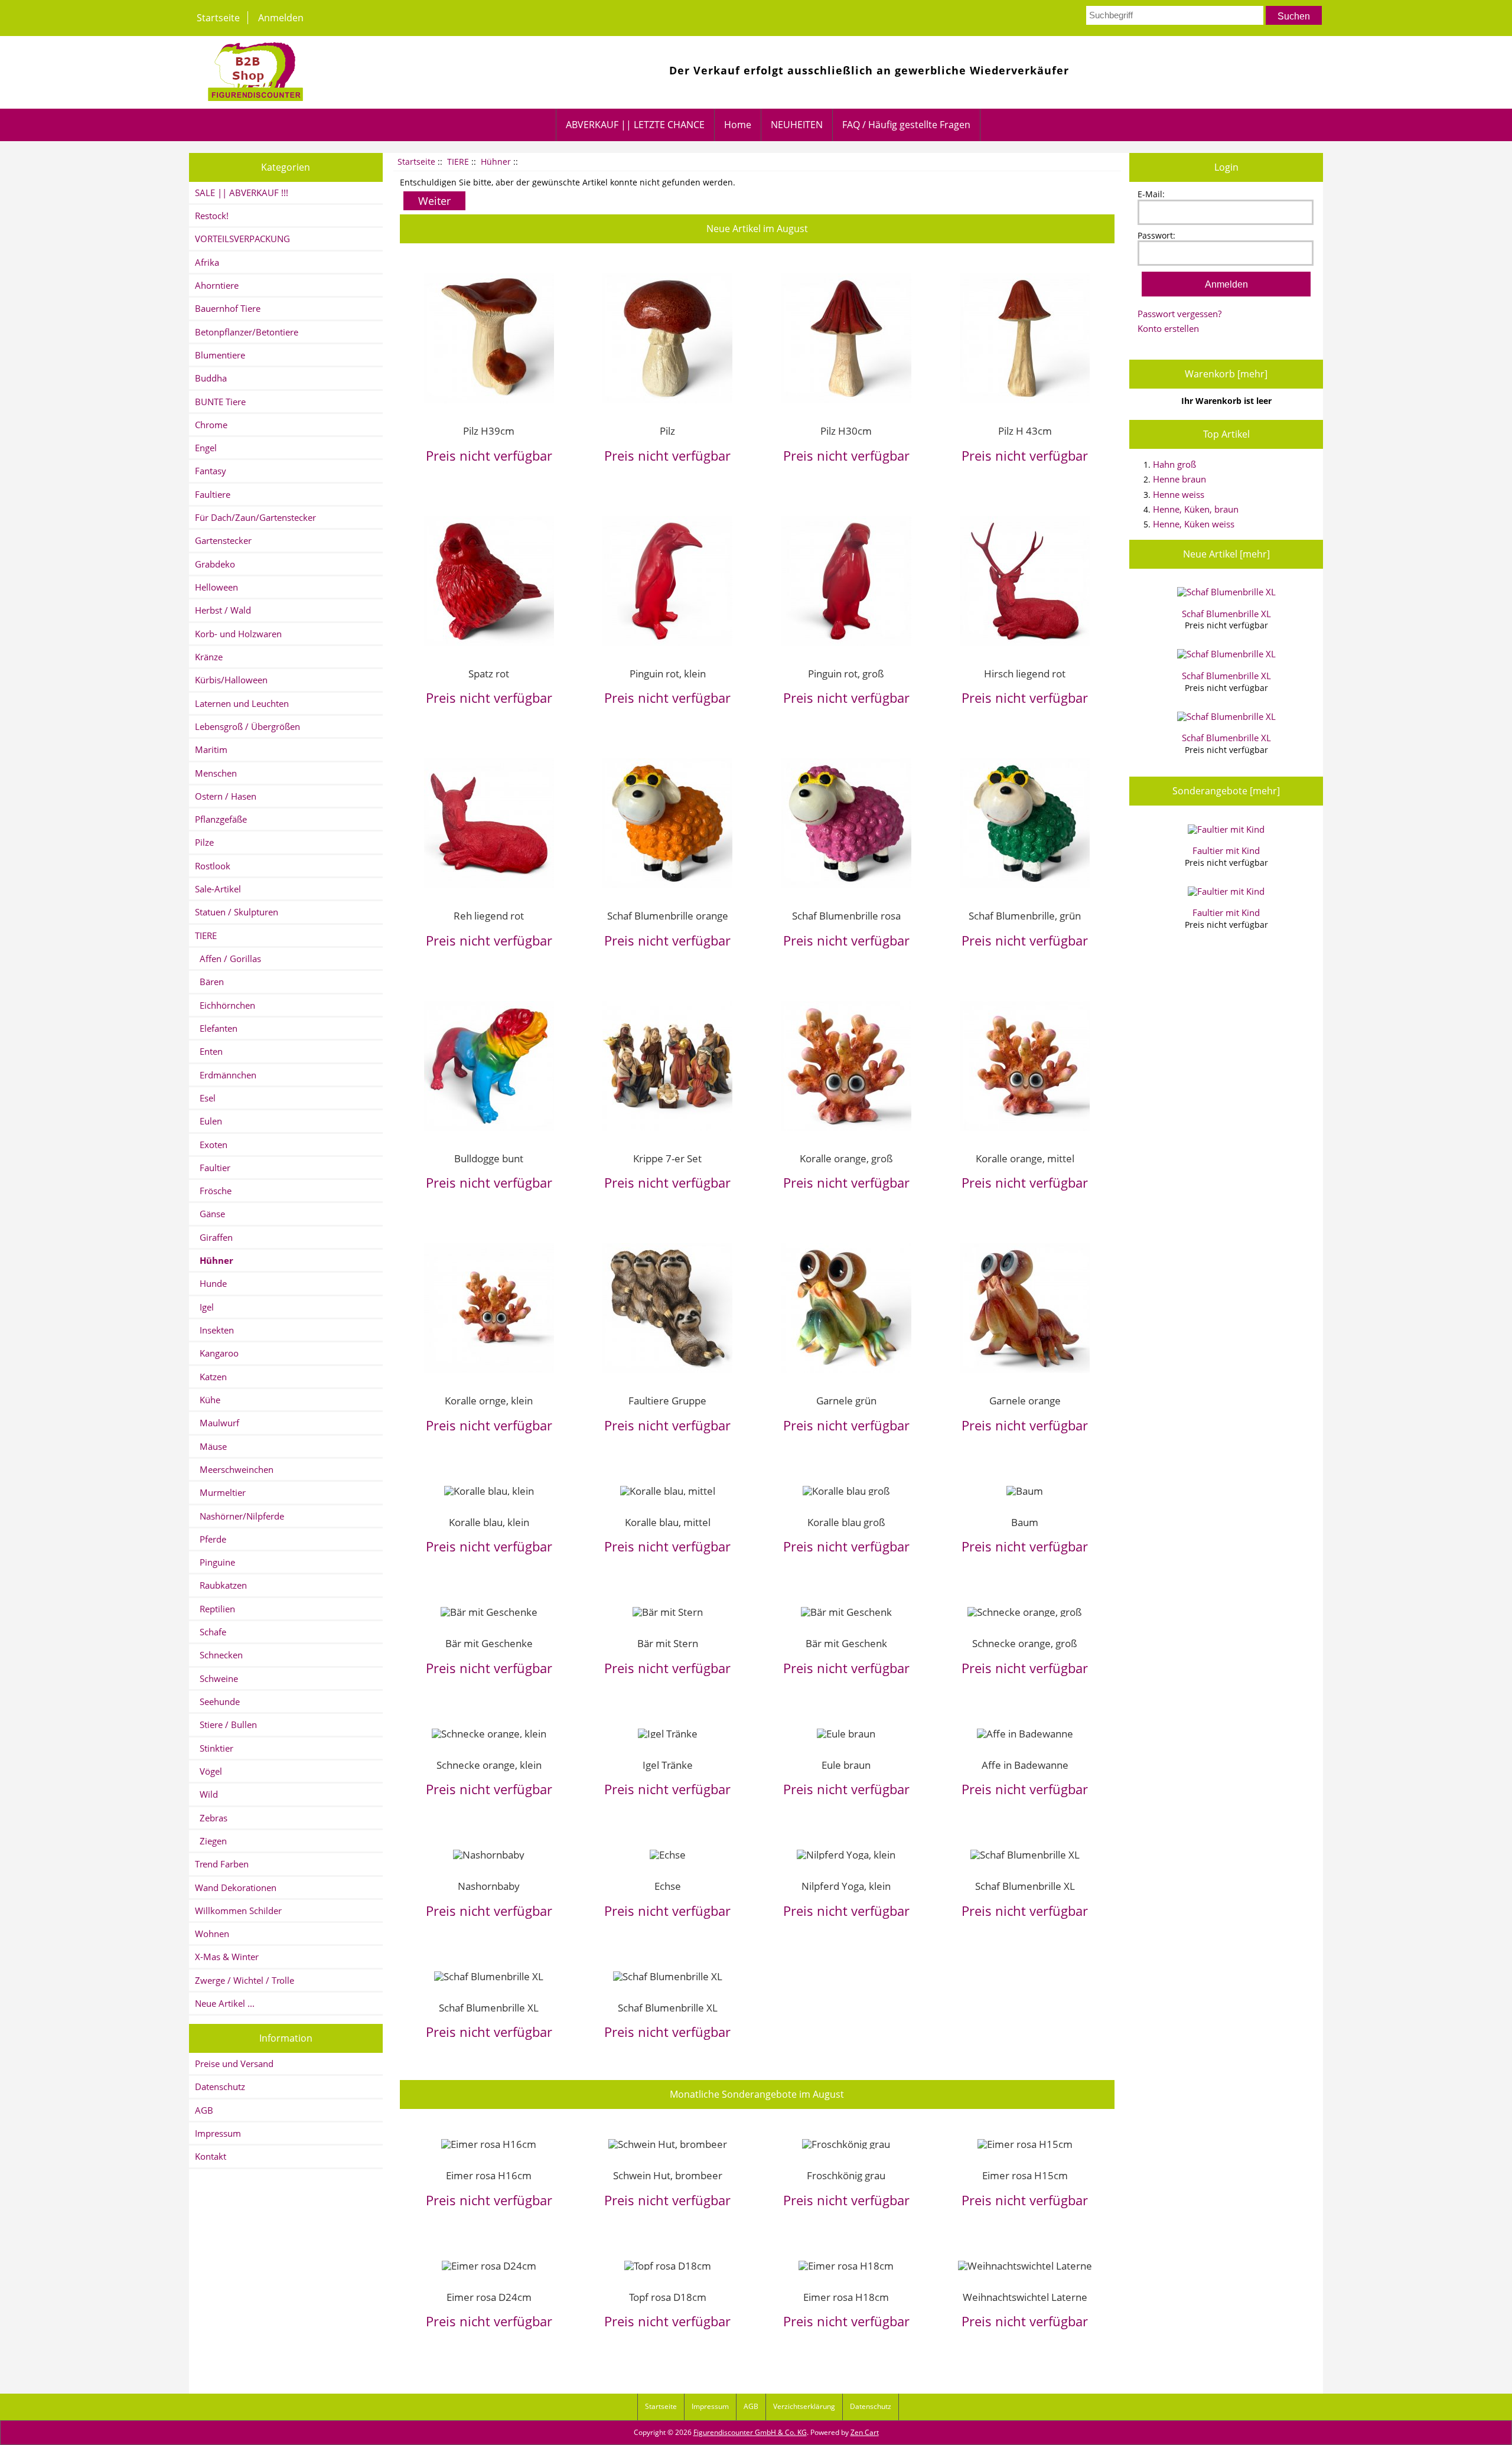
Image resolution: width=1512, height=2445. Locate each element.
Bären (209, 982)
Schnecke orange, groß (1025, 1643)
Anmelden (281, 18)
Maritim (211, 749)
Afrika (207, 262)
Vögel (208, 1771)
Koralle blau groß (846, 1522)
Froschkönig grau (846, 2175)
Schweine (216, 1678)
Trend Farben (222, 1864)
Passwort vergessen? (1179, 314)
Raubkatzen (221, 1585)
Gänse (210, 1214)
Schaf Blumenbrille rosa (846, 915)
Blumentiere (220, 355)
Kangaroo (217, 1353)
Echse (668, 1886)
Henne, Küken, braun (1196, 509)
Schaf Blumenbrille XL (1025, 1886)
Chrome (211, 425)
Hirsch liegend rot (1025, 673)
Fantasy (211, 471)
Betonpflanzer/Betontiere (247, 332)
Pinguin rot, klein (668, 673)
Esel (205, 1098)
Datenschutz (220, 2087)
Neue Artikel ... (225, 2003)
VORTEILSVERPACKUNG (242, 239)
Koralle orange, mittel (1025, 1158)
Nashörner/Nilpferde (239, 1516)
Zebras (211, 1818)
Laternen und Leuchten (242, 703)
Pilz (667, 431)
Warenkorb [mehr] (1226, 374)
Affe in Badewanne (1025, 1765)
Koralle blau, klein (489, 1522)
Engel (206, 448)
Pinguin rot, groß (846, 673)
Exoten (211, 1145)
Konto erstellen (1168, 328)
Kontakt (211, 2156)
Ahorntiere (217, 285)
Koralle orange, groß (846, 1158)
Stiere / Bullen (226, 1724)
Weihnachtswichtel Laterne (1025, 2297)
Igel (204, 1307)
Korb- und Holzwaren (238, 634)
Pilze (204, 842)
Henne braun (1179, 479)
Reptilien (215, 1609)
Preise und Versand (234, 2063)
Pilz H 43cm (1025, 431)
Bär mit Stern (668, 1643)
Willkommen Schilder (238, 1911)
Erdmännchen (226, 1075)
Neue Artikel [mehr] (1226, 554)
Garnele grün (846, 1400)
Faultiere (213, 494)
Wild (206, 1794)
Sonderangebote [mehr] (1226, 791)
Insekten (214, 1330)
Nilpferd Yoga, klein (846, 1886)
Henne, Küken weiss (1194, 524)
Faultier (213, 1168)
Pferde (211, 1539)
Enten (209, 1051)
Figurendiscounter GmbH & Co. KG (750, 2432)
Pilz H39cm (489, 431)
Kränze (209, 657)
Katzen (211, 1377)
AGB (204, 2110)
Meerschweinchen (234, 1469)
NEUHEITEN (797, 125)
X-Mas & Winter (227, 1957)
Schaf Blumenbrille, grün (1025, 915)
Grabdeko (215, 564)
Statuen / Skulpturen (237, 912)
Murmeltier (220, 1492)
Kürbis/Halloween (231, 680)
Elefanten (216, 1028)
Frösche (213, 1191)
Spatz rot (489, 673)
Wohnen (212, 1934)
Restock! (212, 216)
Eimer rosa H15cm (1025, 2175)
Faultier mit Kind (1226, 850)
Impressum (218, 2133)
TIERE (458, 162)
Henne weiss (1179, 494)
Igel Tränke (668, 1765)
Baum (1025, 1522)
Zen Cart (865, 2432)
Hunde (211, 1283)
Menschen (216, 773)
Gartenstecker (223, 540)
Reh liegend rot (489, 915)
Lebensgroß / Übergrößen (247, 726)
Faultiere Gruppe (667, 1400)
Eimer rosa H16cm (489, 2175)
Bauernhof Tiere (228, 308)
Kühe (208, 1400)
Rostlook (213, 866)
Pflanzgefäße (221, 819)
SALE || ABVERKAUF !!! (242, 193)
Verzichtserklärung (804, 2406)
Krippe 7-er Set (667, 1158)
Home (738, 125)
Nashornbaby (489, 1886)
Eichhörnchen (225, 1005)
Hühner (496, 162)
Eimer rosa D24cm (489, 2297)
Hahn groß (1174, 464)
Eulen (208, 1121)
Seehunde (217, 1701)
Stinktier (214, 1748)
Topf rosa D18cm (668, 2297)
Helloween (216, 587)
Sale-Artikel (218, 889)
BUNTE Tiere (220, 402)
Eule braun (846, 1765)
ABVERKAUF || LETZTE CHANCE (635, 125)
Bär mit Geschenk (846, 1643)
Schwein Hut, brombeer (668, 2175)
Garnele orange (1025, 1400)
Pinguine (215, 1562)
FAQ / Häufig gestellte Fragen (906, 125)
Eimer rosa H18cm (846, 2297)
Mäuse (211, 1446)
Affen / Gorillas (228, 959)
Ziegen (211, 1841)
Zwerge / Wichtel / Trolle (245, 1980)
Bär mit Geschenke (489, 1643)
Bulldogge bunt (489, 1158)
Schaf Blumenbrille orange (668, 915)
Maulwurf (217, 1423)
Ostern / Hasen (226, 796)
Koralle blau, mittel (668, 1522)
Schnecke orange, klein (489, 1765)
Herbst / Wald (223, 610)
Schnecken (219, 1655)
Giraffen (214, 1237)
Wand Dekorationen (236, 1887)
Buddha (211, 378)
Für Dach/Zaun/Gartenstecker (255, 517)
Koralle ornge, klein (489, 1400)
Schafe (211, 1632)
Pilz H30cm (846, 431)
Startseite (218, 18)
